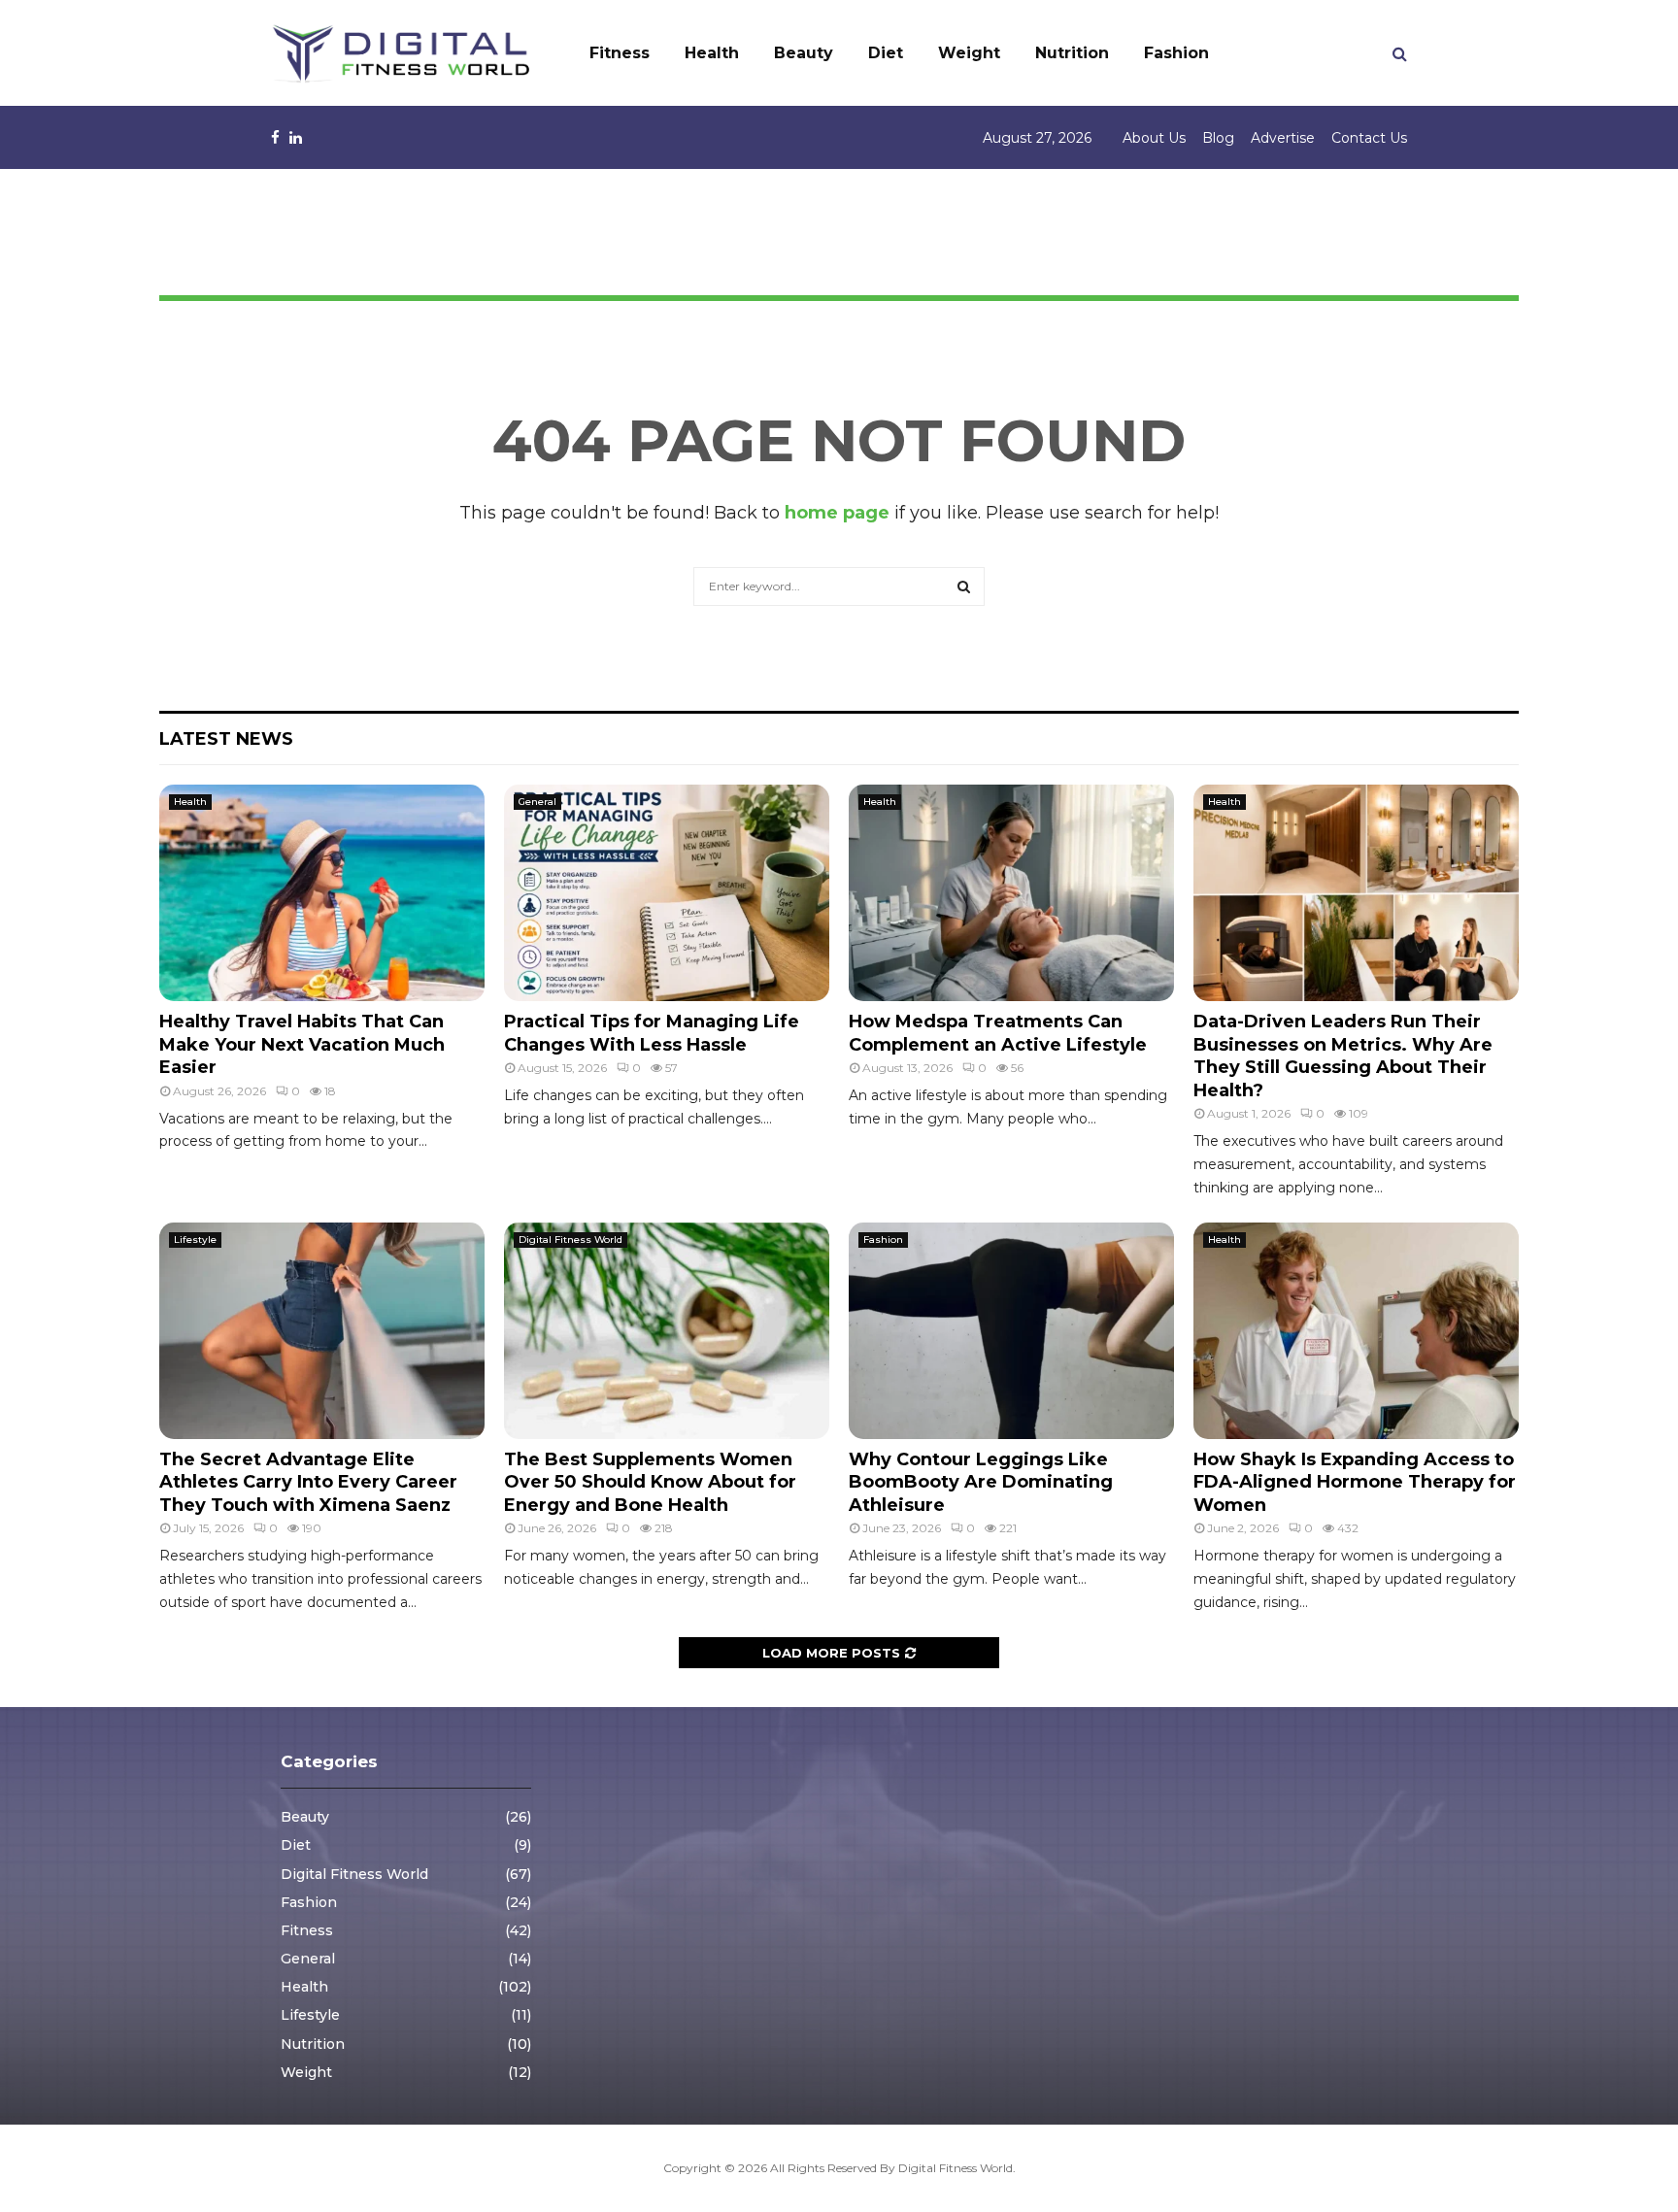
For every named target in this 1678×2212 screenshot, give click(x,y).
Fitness (620, 53)
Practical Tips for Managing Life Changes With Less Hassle (652, 1033)
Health (712, 53)
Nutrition (1072, 53)
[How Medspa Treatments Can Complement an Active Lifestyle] (1011, 893)
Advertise (1283, 138)
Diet (886, 53)
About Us (1154, 138)
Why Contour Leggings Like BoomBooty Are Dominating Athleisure (981, 1482)
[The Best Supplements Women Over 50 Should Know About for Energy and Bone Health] (667, 1331)
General (537, 802)
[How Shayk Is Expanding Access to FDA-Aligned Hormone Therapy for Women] (1356, 1331)
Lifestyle (195, 1240)
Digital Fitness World (571, 1240)
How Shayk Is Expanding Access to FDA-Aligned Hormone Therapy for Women (1355, 1482)
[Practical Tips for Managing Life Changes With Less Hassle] (667, 893)
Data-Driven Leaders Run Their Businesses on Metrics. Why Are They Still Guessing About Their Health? (1343, 1056)
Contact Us (1369, 138)
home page (837, 513)
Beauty (804, 53)
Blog (1218, 138)
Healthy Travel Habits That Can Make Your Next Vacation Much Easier (302, 1044)
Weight (969, 53)
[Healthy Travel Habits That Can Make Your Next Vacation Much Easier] (322, 893)
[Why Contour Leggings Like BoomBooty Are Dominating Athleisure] (1011, 1331)
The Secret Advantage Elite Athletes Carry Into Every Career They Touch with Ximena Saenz (308, 1482)
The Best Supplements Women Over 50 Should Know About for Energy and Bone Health (650, 1482)
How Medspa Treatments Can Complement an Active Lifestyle (998, 1033)
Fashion (1176, 53)
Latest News (226, 739)
